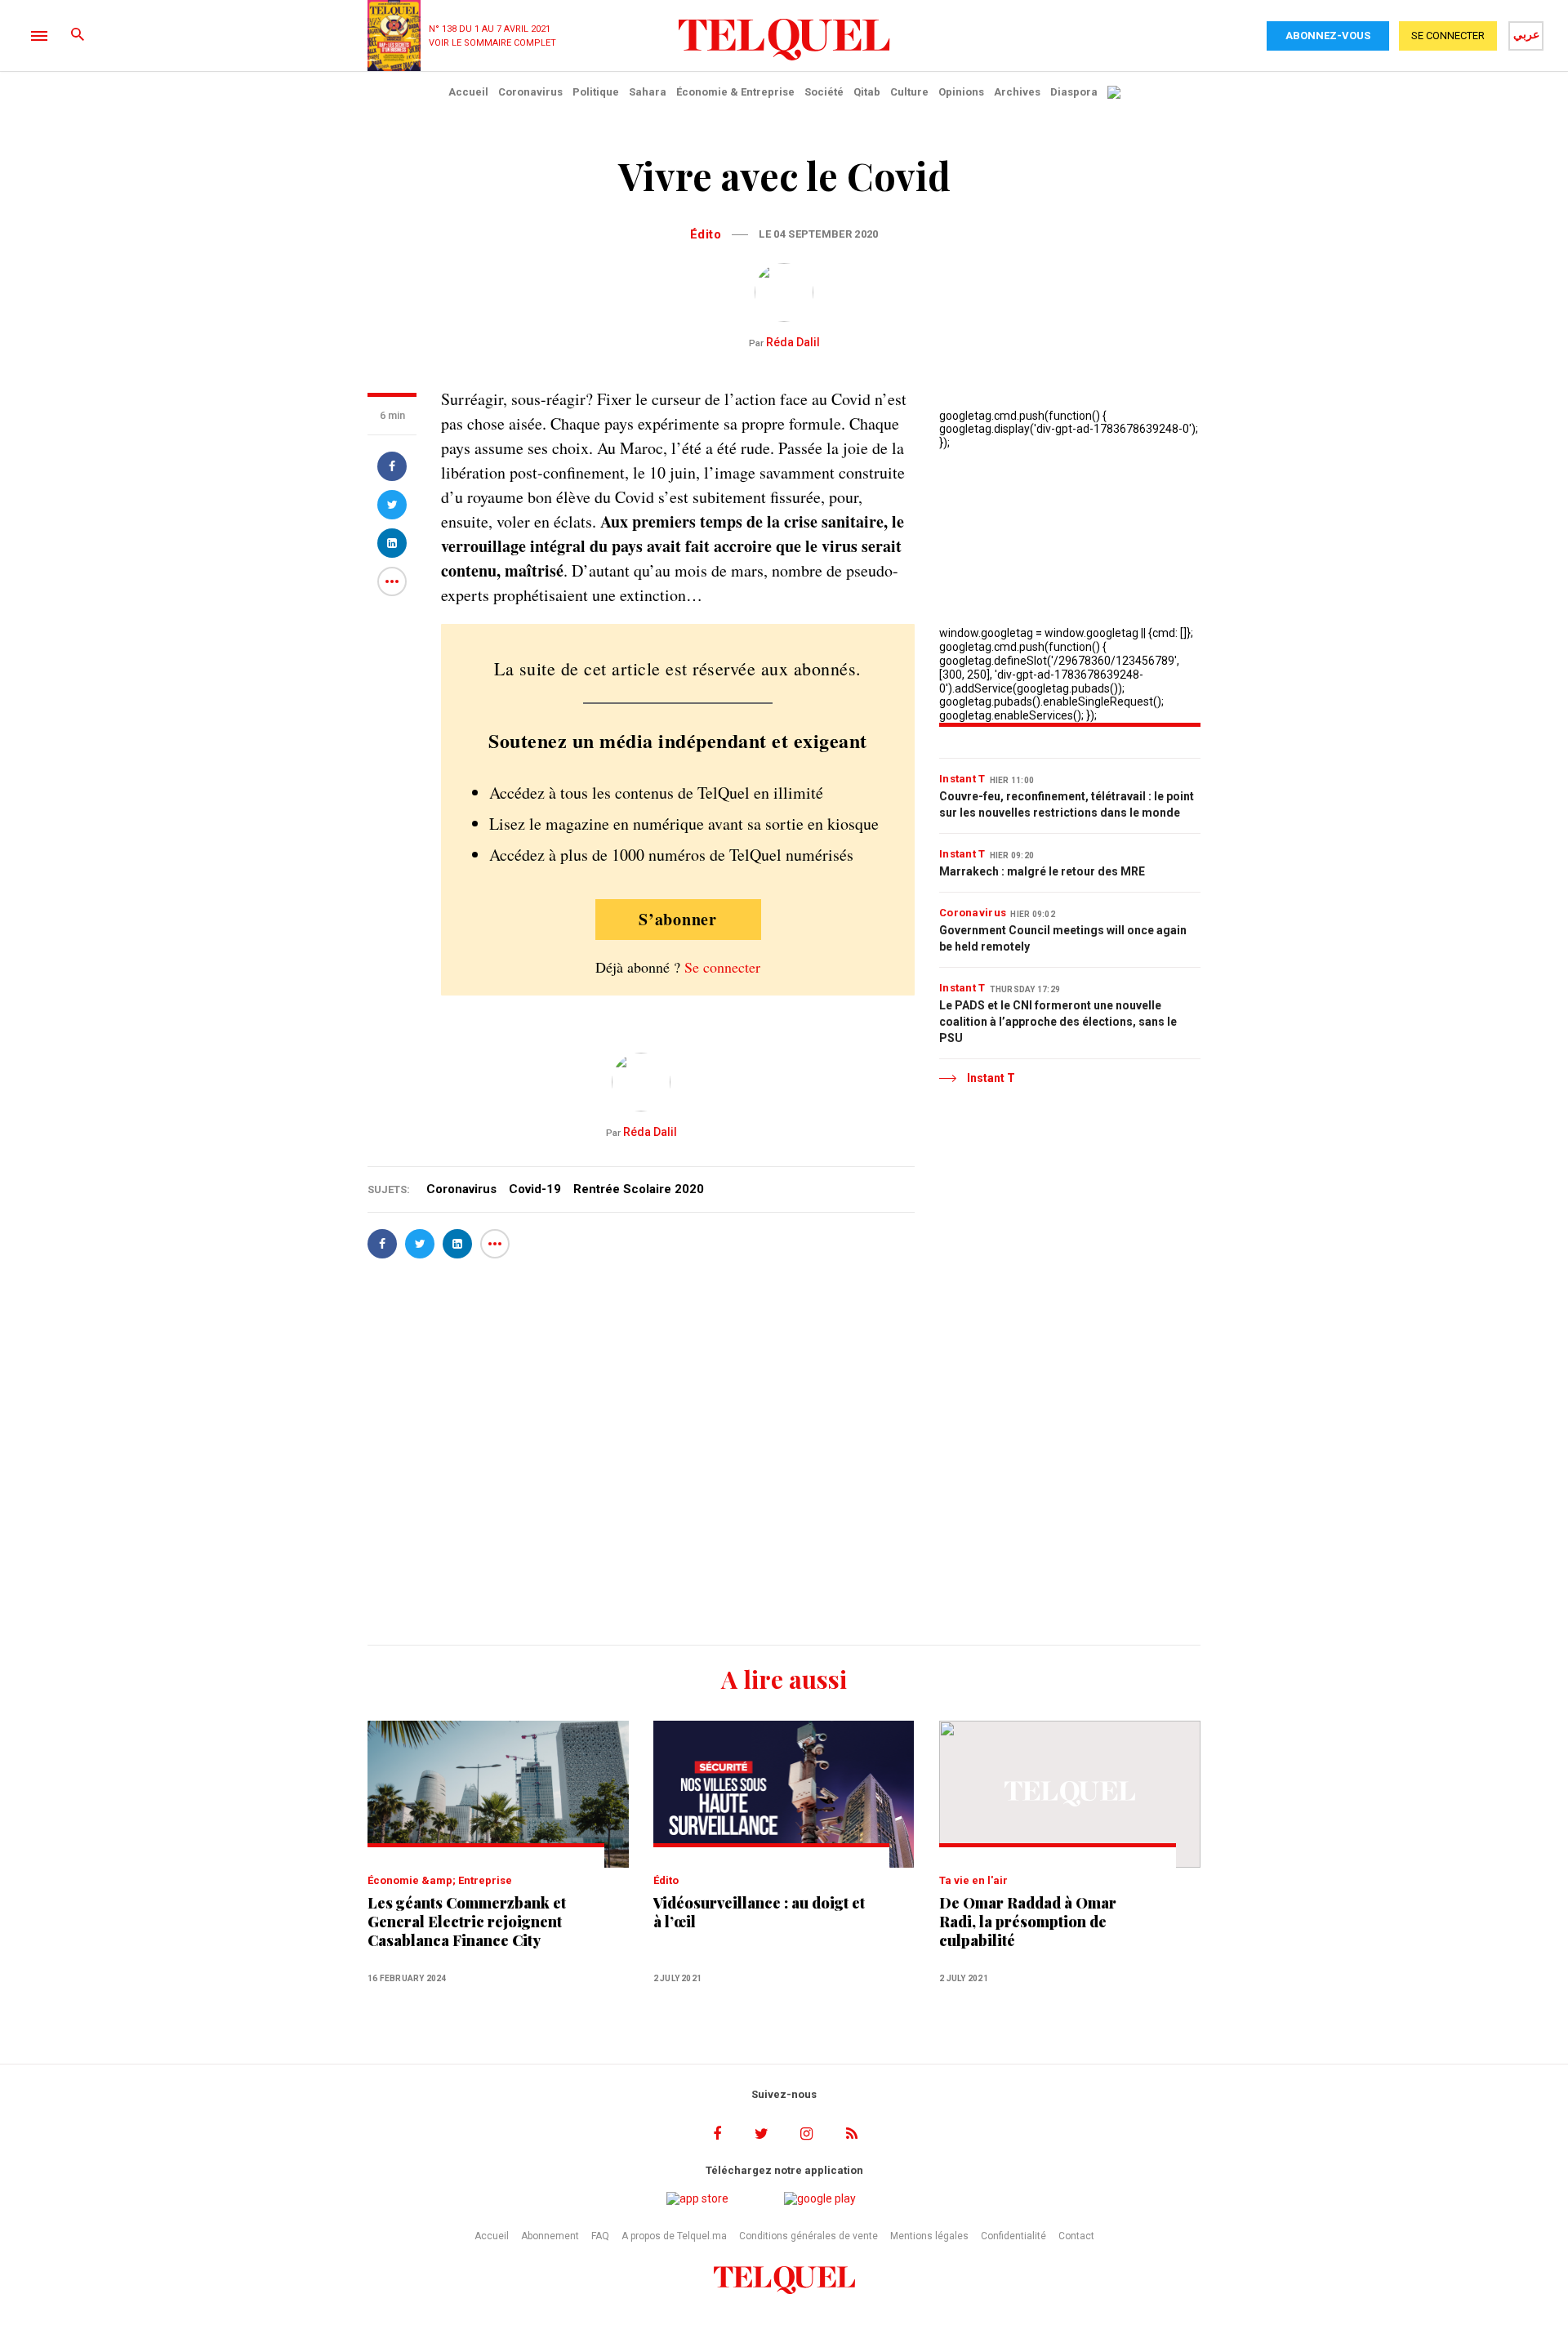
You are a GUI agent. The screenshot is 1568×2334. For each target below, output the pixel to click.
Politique (596, 92)
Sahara (648, 92)
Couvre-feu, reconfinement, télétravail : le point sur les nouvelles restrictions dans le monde (1067, 804)
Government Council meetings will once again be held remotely (1063, 938)
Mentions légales (929, 2236)
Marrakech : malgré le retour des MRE (1042, 871)
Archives (1017, 92)
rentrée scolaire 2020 (639, 1189)
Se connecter (722, 967)
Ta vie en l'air (973, 1880)
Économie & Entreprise (735, 92)
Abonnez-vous (1328, 36)
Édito (706, 234)
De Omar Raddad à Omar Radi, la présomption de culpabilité (1028, 1922)
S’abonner (678, 919)
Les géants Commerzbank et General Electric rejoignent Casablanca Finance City (467, 1922)
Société (824, 92)
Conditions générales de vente (808, 2236)
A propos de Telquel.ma (674, 2236)
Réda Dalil (784, 342)
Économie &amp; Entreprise (440, 1880)
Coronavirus (530, 92)
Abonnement (550, 2236)
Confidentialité (1013, 2236)
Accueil (468, 92)
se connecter (1448, 36)
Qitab (867, 92)
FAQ (600, 2236)
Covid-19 (535, 1189)
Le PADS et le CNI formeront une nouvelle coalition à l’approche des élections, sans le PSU (1058, 1022)
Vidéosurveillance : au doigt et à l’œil (759, 1913)
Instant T (962, 779)
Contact (1076, 2236)
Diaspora (1074, 92)
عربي (1526, 34)
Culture (909, 92)
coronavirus (461, 1189)
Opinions (961, 92)
